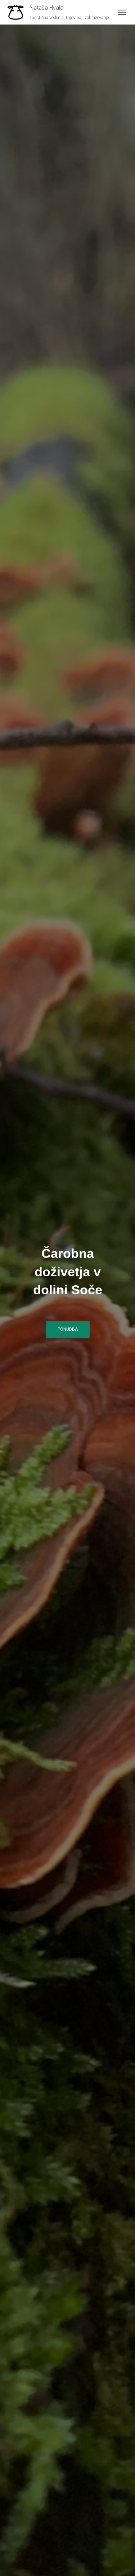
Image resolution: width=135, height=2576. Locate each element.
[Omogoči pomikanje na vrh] (121, 2562)
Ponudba (68, 1329)
